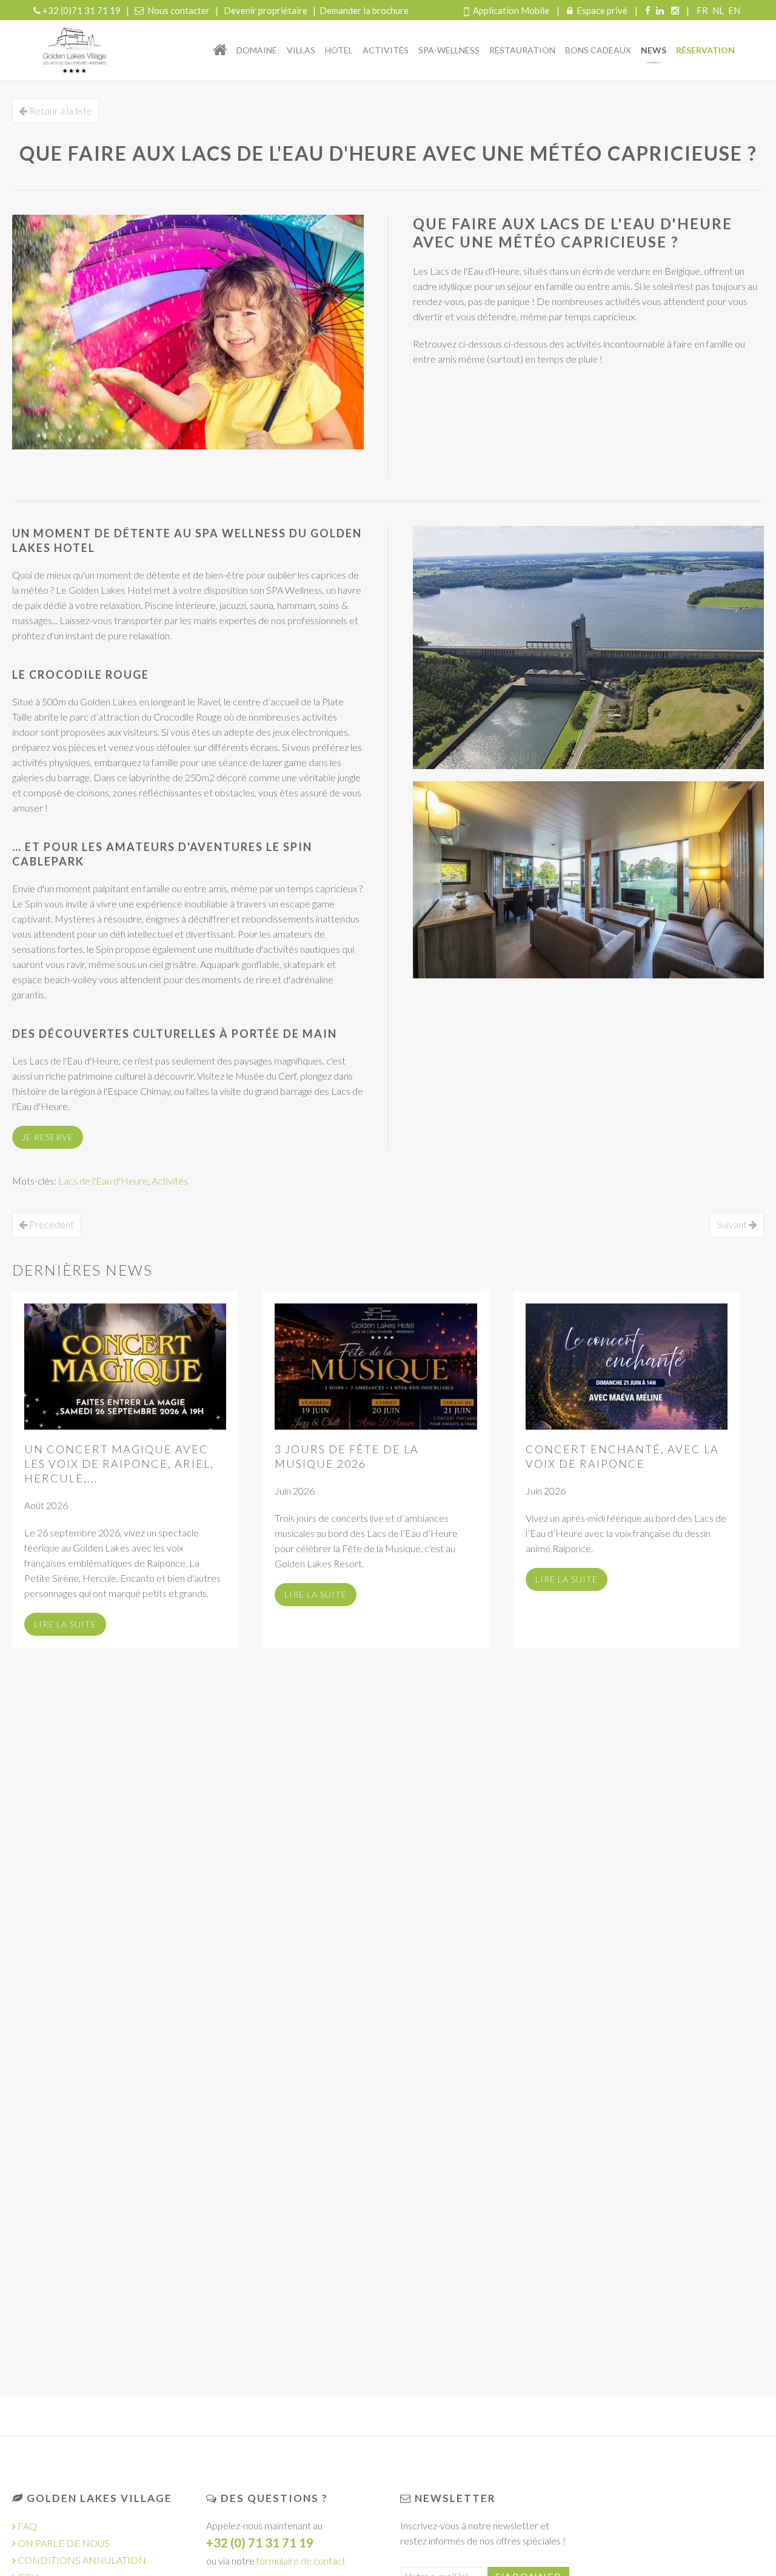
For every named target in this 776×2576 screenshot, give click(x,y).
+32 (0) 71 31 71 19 (260, 2543)
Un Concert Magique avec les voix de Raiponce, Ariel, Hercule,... (119, 1464)
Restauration (522, 50)
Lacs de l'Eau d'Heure (103, 1181)
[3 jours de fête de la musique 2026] (376, 1367)
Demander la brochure (364, 10)
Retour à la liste (60, 111)
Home (220, 50)
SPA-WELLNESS (449, 50)
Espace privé (602, 10)
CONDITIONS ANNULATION (82, 2560)
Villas (301, 50)
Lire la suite (65, 1624)
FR (703, 10)
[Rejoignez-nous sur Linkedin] (660, 10)
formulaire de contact (301, 2561)
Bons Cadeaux (598, 50)
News (654, 50)
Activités (386, 50)
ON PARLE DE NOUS (63, 2543)
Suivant (733, 1224)
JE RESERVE (48, 1137)
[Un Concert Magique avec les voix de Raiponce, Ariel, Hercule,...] (125, 1367)
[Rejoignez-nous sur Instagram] (675, 10)
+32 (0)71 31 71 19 (82, 10)
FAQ (26, 2526)
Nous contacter (179, 10)
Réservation (705, 50)
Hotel (339, 50)
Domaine (257, 50)
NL (719, 10)
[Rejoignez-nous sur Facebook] (648, 10)
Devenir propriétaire (266, 10)
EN (734, 10)
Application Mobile (511, 10)
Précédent (51, 1224)
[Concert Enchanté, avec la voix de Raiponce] (627, 1367)
